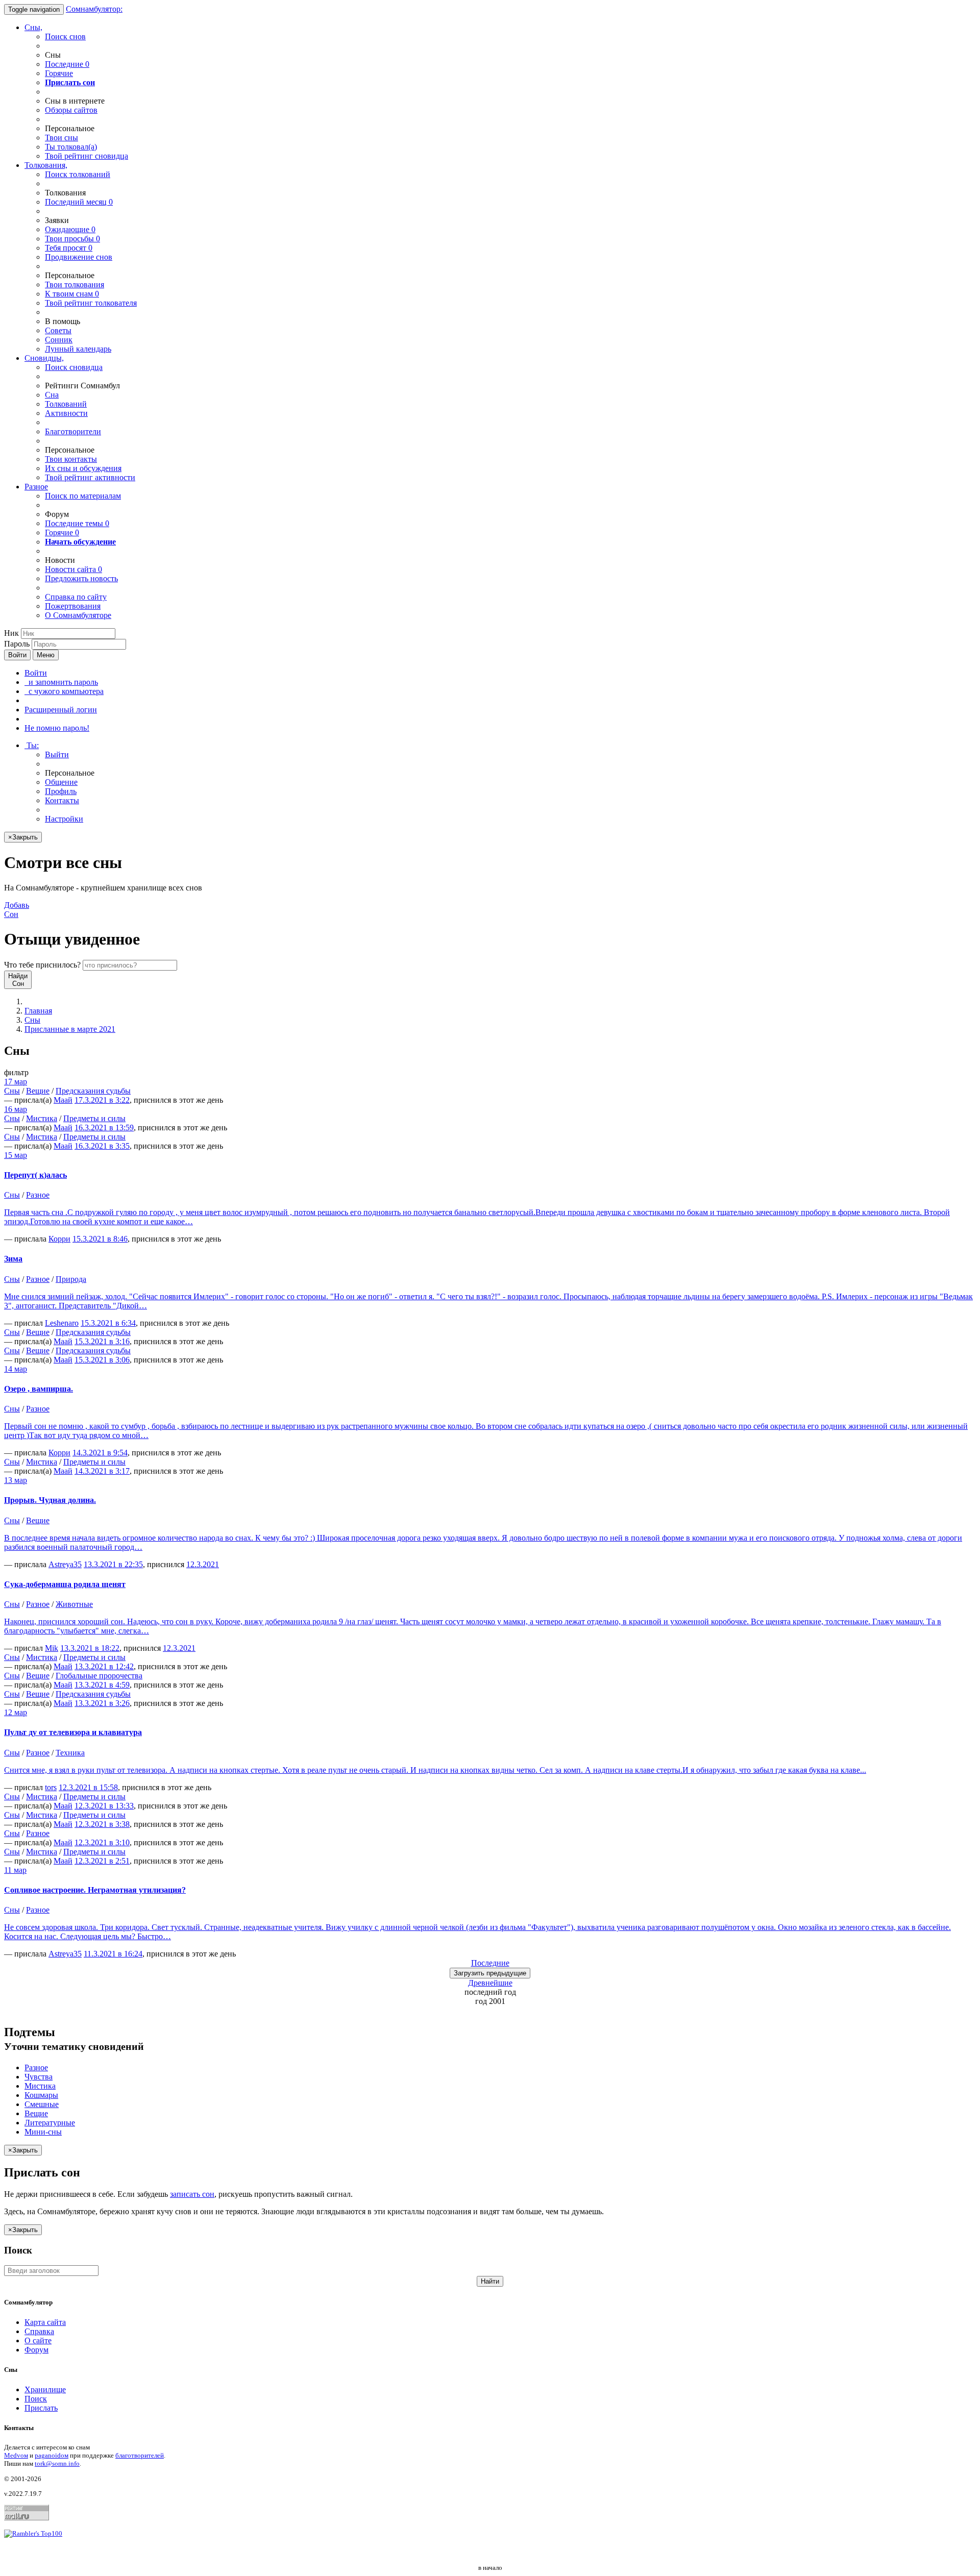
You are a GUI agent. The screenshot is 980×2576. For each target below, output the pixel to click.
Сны (32, 1020)
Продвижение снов (79, 257)
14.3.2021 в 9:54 (100, 1453)
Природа (71, 1279)
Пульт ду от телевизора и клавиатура (73, 1732)
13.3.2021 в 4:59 (102, 1685)
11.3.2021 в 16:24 (113, 1954)
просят (69, 248)
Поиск (36, 2399)
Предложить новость (81, 578)
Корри (59, 1239)
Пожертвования (73, 606)
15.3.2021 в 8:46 (100, 1239)
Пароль (17, 644)
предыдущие (490, 1973)
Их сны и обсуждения (83, 468)
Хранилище (45, 2389)
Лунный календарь (78, 349)
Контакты (62, 800)
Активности (66, 413)
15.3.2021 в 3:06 (102, 1360)
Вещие (38, 1091)
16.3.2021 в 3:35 (102, 1146)
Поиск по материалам (83, 496)
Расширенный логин (61, 710)
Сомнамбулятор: (94, 9)
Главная (38, 1011)
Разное (36, 487)
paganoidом (52, 2455)
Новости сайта (73, 569)
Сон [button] (17, 910)
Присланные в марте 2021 (70, 1029)
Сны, (33, 27)
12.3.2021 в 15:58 (88, 1787)
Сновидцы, (44, 358)
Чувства (39, 2077)
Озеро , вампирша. (39, 1389)
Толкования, (46, 165)
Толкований (66, 404)
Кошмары (41, 2095)
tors (51, 1787)
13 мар (16, 1480)
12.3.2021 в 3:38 (102, 1824)
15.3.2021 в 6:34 (108, 1323)
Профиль (61, 791)
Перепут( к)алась (35, 1175)
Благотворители (73, 431)
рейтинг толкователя (91, 303)
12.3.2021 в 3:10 (102, 1842)
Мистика (42, 1118)
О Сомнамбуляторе (78, 615)
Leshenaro (62, 1323)
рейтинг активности (90, 477)
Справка (39, 2331)
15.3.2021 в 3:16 (102, 1341)
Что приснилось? (42, 965)
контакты (71, 459)
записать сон (192, 2194)
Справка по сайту (76, 597)
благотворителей (140, 2455)
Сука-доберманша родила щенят (65, 1584)
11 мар (15, 1870)
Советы (58, 330)
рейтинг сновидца (87, 156)
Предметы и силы (94, 1118)
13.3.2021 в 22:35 (113, 1564)
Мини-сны (43, 2132)
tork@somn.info (57, 2463)
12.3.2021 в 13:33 (104, 1806)
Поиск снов (65, 36)
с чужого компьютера (64, 691)
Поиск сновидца (74, 367)
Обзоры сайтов (71, 110)
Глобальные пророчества (99, 1676)
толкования (75, 284)
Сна (52, 395)
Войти (17, 655)
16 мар (16, 1109)
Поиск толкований (78, 174)
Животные (74, 1604)
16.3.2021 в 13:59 (104, 1128)
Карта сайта (45, 2322)
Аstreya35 (65, 1564)
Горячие (59, 73)
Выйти (57, 754)
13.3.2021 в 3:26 (102, 1703)
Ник (11, 633)
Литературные (50, 2123)
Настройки (64, 819)
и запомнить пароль (61, 682)
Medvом (16, 2455)
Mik (52, 1648)
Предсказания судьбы (93, 1091)
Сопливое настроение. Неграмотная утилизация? (95, 1890)
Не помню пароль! (57, 728)
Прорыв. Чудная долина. (50, 1500)
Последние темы (77, 523)
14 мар (16, 1369)
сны (62, 138)
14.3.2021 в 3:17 (102, 1471)
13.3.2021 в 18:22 (90, 1648)
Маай (63, 1100)
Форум (36, 2350)
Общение (61, 782)
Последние (67, 64)
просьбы (72, 239)
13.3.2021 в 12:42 (104, 1666)
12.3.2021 (203, 1564)
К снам (72, 294)
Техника (70, 1753)
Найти (490, 2281)
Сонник (59, 340)
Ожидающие (70, 229)
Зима (13, 1259)
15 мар (16, 1155)
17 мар (16, 1082)
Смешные (42, 2104)
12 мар (16, 1712)
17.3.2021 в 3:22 (102, 1100)
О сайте (38, 2340)
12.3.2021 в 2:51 (102, 1861)
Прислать (41, 2408)
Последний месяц (79, 202)
